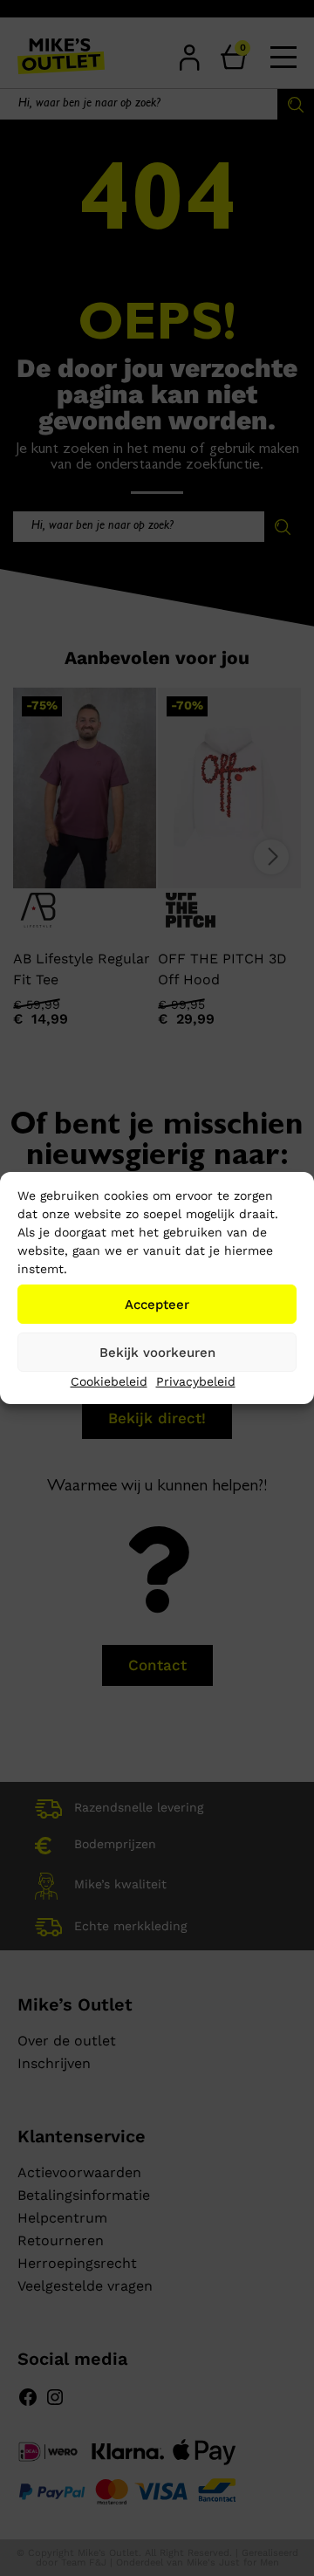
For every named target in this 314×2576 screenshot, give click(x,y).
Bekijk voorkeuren (157, 1353)
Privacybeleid (196, 1381)
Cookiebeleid (109, 1381)
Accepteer (157, 1305)
